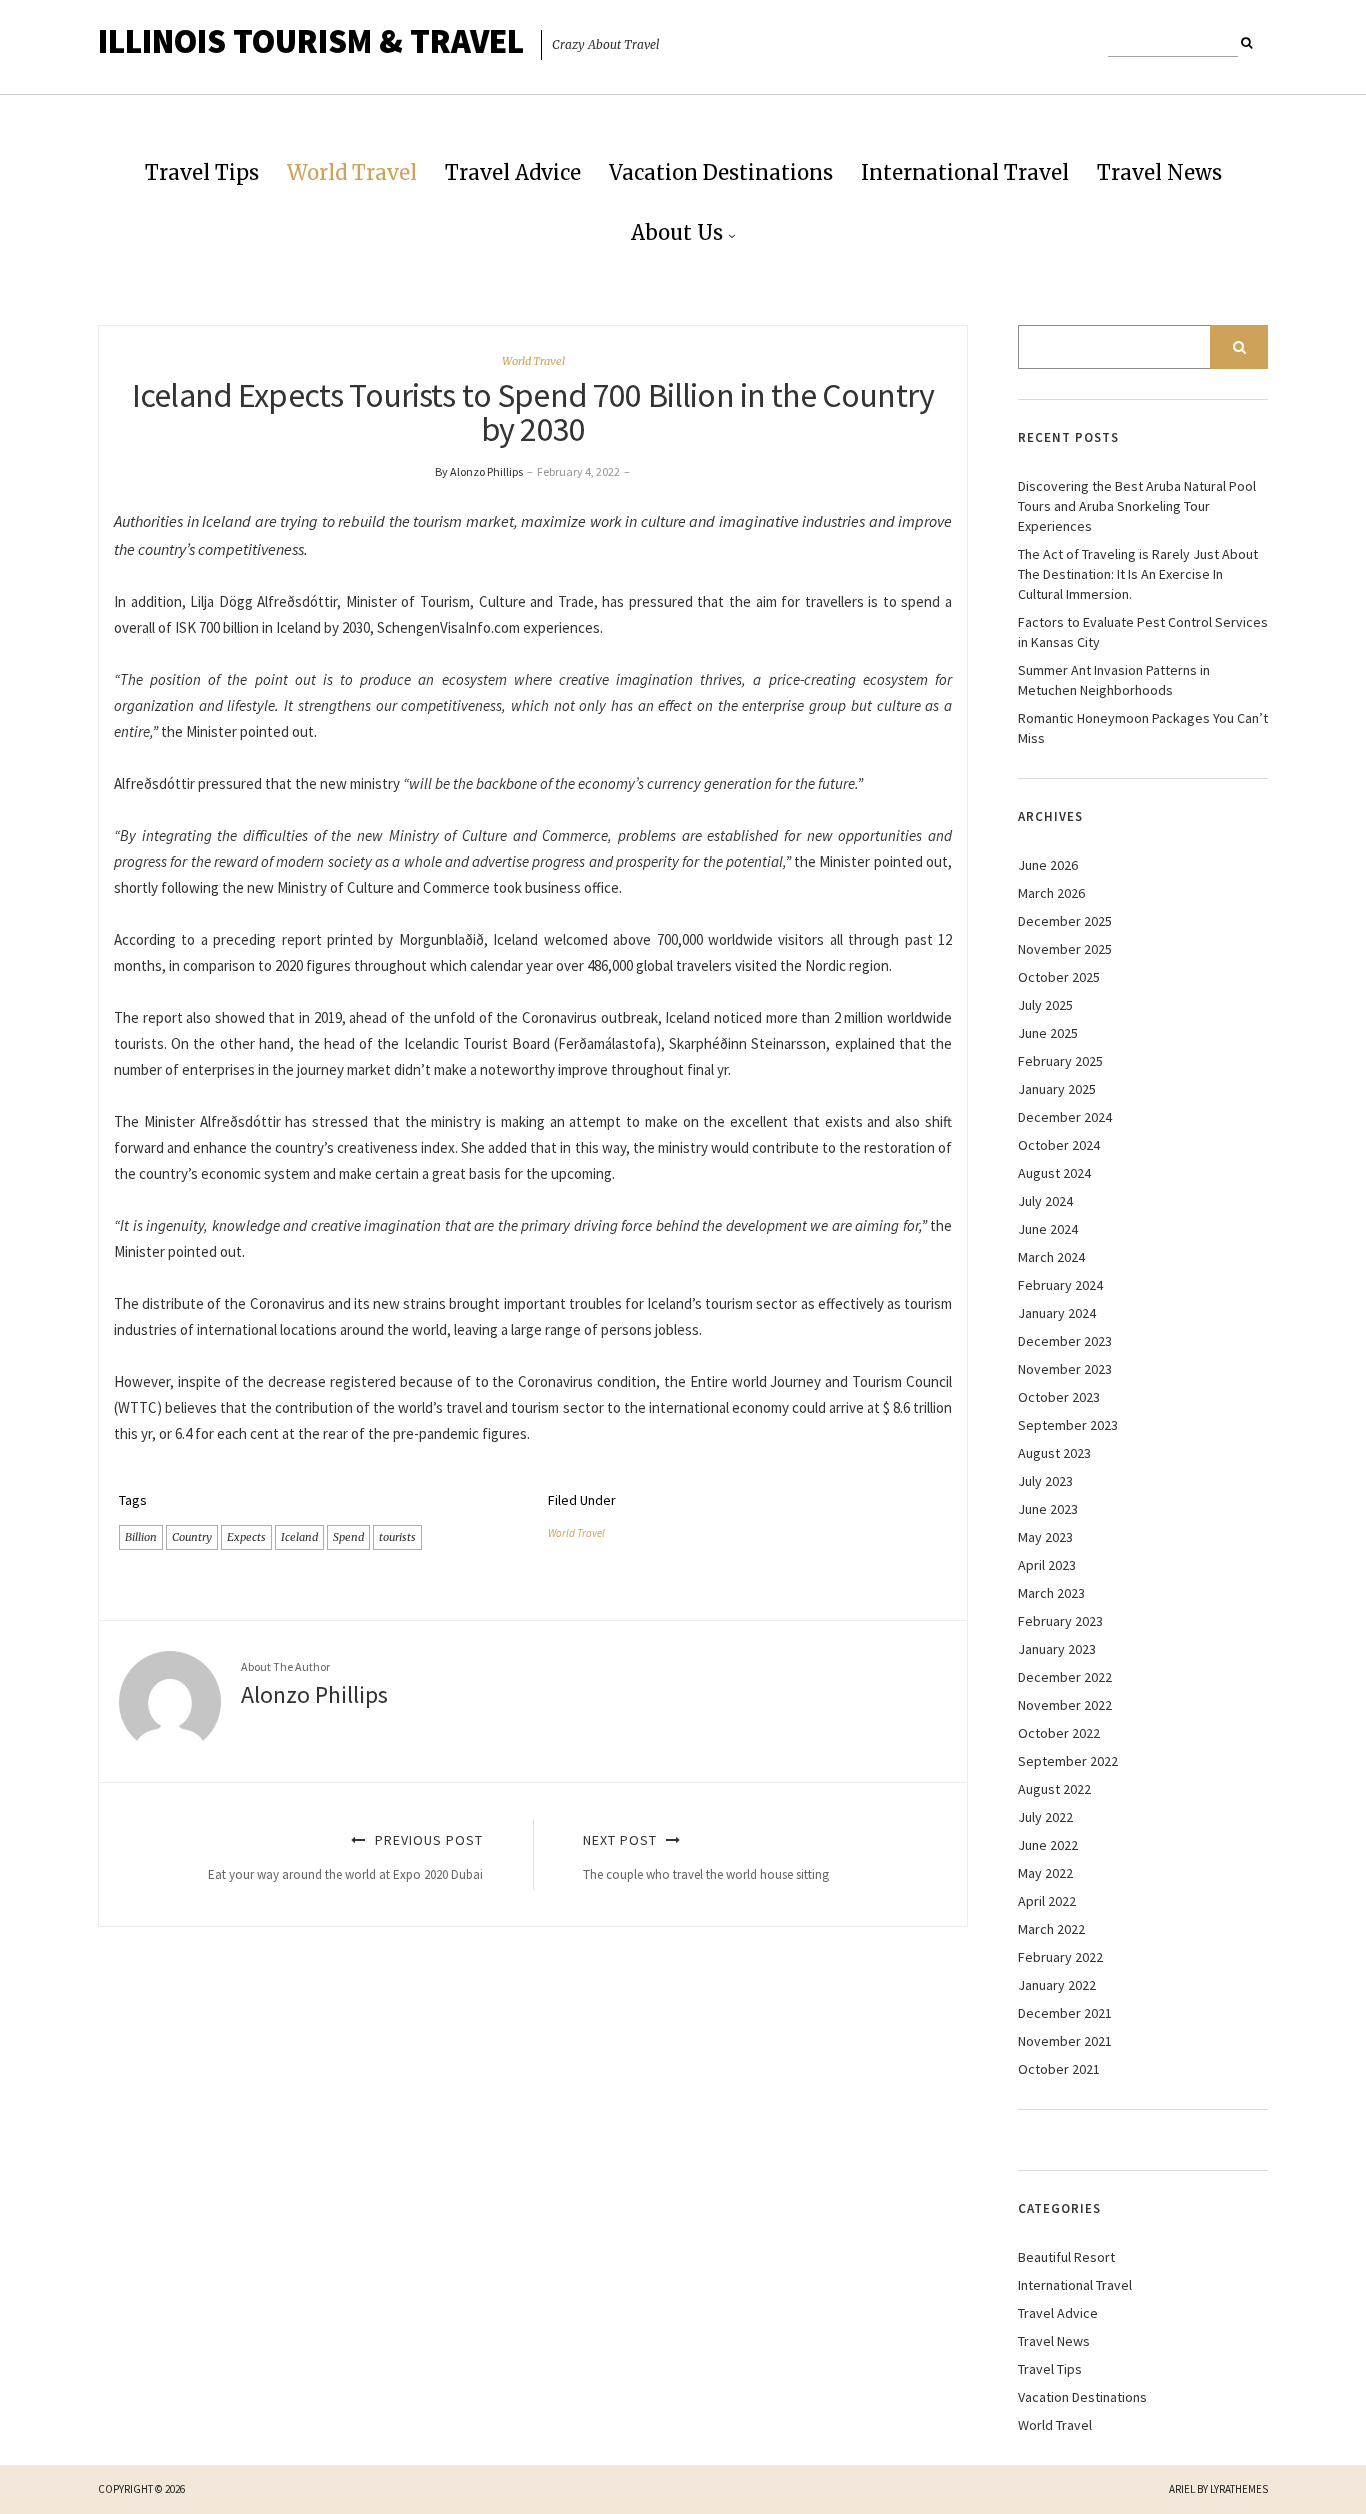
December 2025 (1065, 921)
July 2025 (1045, 1005)
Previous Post (345, 1856)
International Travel (965, 172)
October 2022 (1059, 1733)
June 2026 (1048, 865)
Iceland (299, 1537)
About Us (677, 232)
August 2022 (1054, 1789)
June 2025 (1048, 1033)
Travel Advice (513, 172)
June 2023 (1048, 1509)
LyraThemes (1239, 2489)
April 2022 (1047, 1901)
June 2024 (1048, 1229)
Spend (348, 1537)
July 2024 (1045, 1201)
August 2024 (1054, 1173)
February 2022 (1060, 1957)
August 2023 (1054, 1453)
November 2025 (1065, 949)
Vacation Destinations (721, 172)
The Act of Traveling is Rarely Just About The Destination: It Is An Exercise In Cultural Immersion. (1138, 574)
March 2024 (1051, 1257)
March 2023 (1051, 1593)
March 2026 (1051, 893)
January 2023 (1057, 1649)
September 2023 (1068, 1425)
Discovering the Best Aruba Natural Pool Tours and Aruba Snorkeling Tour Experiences (1137, 506)
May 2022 (1045, 1873)
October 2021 (1059, 2069)
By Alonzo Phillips (479, 471)
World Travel (352, 172)
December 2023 (1065, 1341)
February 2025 (1060, 1061)
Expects (246, 1537)
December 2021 (1065, 2013)
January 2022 (1057, 1985)
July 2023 (1045, 1481)
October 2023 (1059, 1397)
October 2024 (1059, 1145)
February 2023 (1060, 1621)
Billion (141, 1537)
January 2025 (1057, 1089)
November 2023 (1065, 1369)
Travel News (1159, 172)
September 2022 (1068, 1761)
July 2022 (1045, 1817)
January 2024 (1057, 1313)
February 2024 (1060, 1285)
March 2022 (1051, 1929)
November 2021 (1065, 2041)
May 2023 (1045, 1537)
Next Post (706, 1856)
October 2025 (1059, 977)
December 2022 (1065, 1677)
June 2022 (1048, 1845)
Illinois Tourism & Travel (311, 41)
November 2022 (1065, 1705)
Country (192, 1537)
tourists (397, 1537)
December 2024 (1065, 1117)
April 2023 (1047, 1565)
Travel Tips (202, 172)
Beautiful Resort (1066, 2257)
